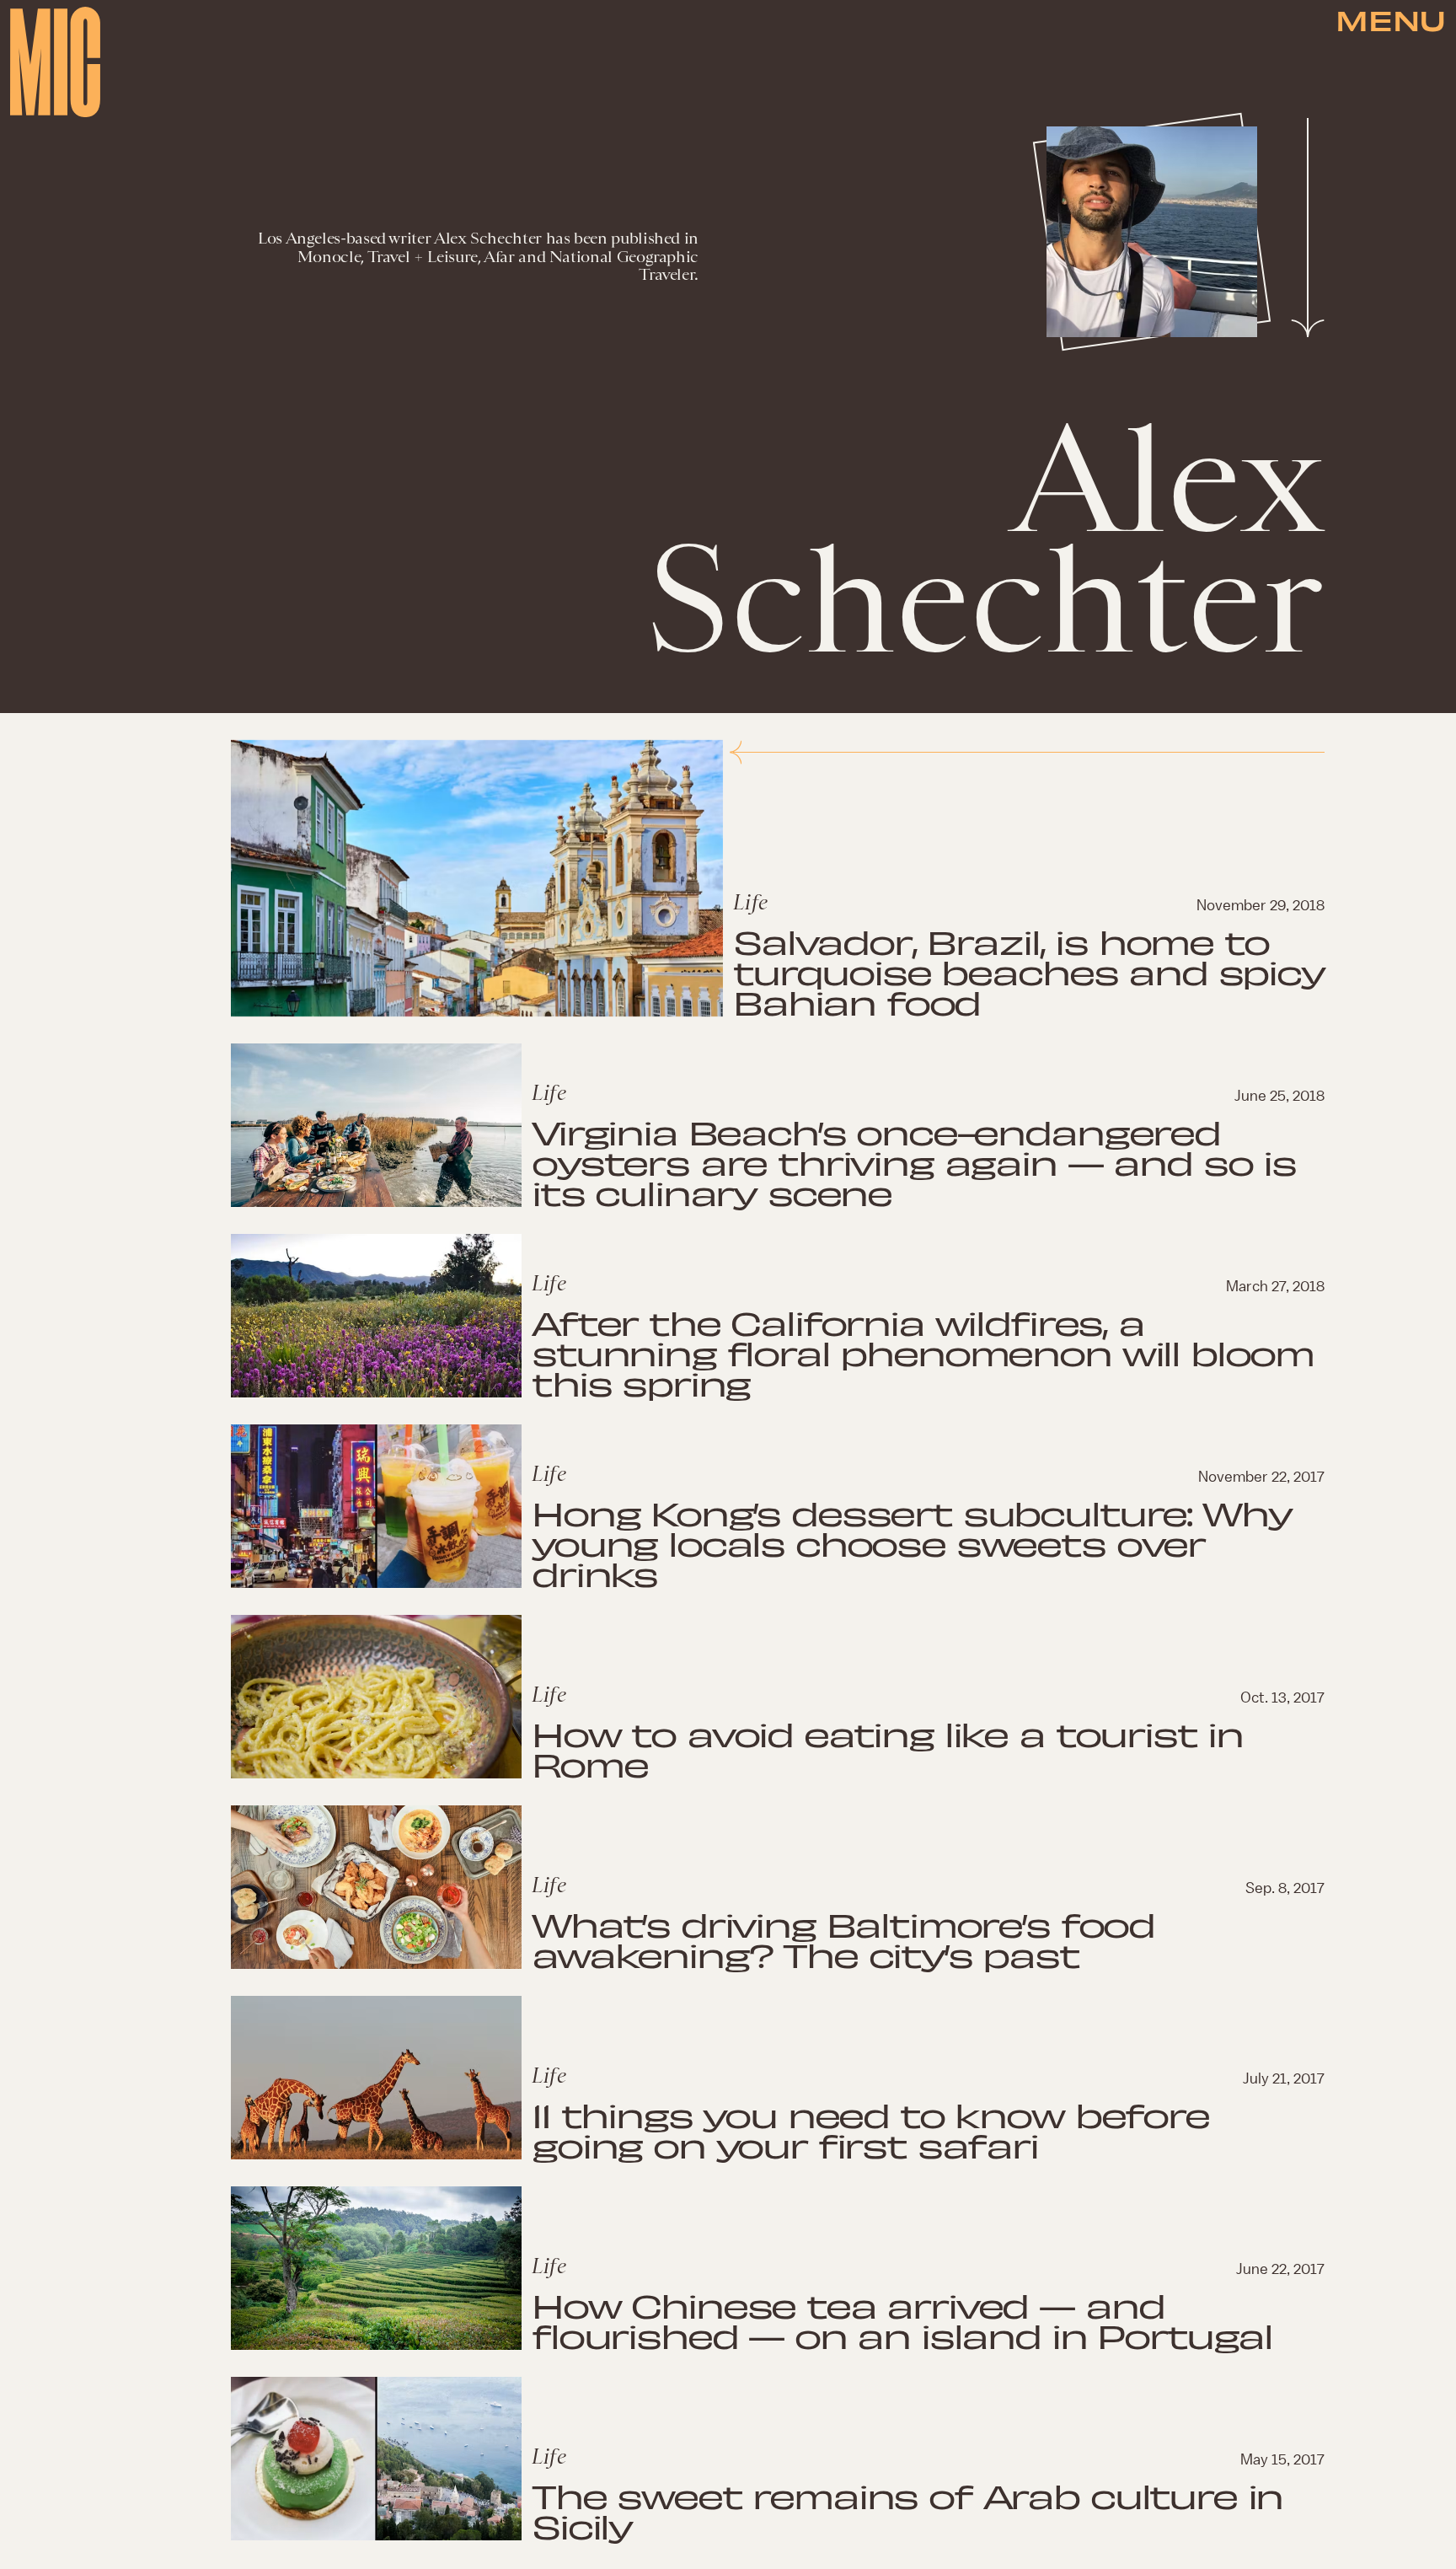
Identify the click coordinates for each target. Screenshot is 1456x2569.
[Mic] (55, 62)
